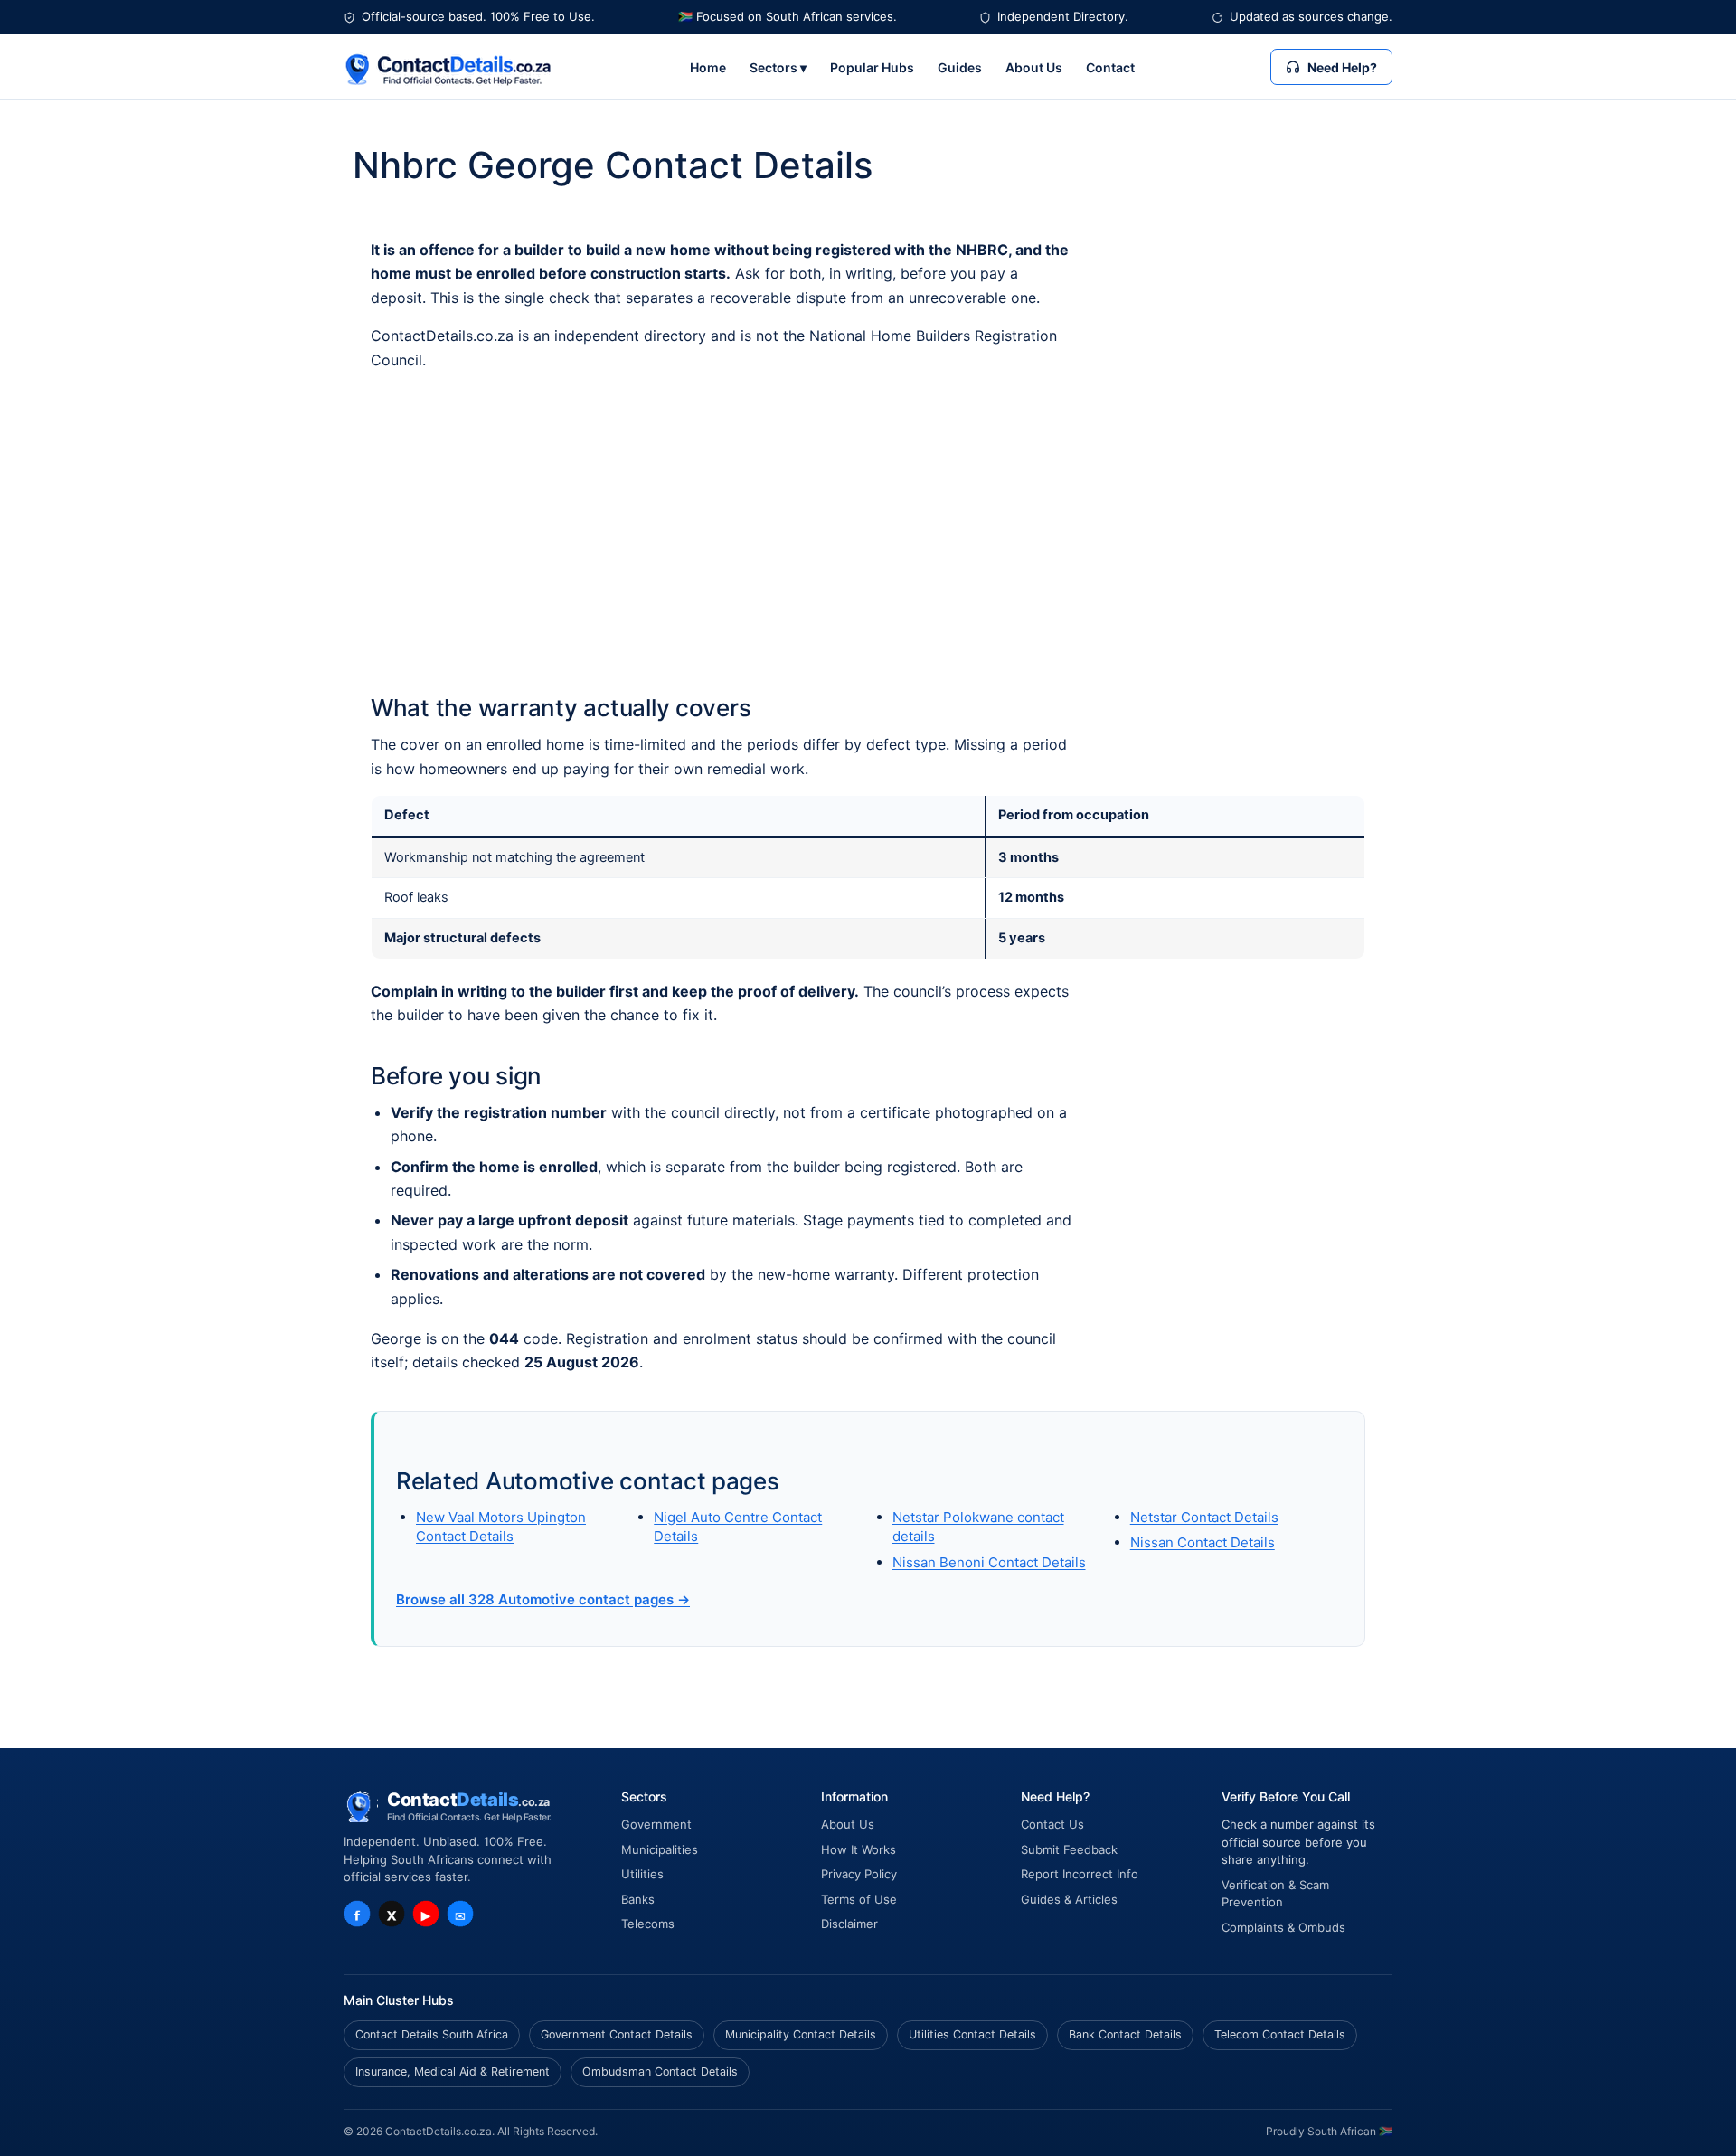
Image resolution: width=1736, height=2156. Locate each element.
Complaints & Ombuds (1283, 1927)
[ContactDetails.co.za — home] (448, 67)
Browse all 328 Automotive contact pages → (543, 1599)
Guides (960, 67)
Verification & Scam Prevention (1275, 1894)
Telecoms (648, 1924)
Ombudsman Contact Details (660, 2071)
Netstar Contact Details (1204, 1517)
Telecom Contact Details (1280, 2034)
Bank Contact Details (1125, 2034)
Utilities (642, 1874)
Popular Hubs (872, 67)
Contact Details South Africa (432, 2034)
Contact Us (1052, 1824)
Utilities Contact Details (972, 2034)
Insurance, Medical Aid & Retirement (453, 2071)
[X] (392, 1914)
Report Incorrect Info (1080, 1874)
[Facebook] (357, 1914)
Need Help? (1342, 67)
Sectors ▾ (778, 67)
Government (656, 1824)
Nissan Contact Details (1203, 1542)
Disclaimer (849, 1924)
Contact (1110, 67)
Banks (638, 1899)
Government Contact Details (617, 2034)
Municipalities (660, 1849)
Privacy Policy (859, 1874)
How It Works (859, 1849)
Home (708, 67)
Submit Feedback (1069, 1849)
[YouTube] (426, 1914)
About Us (1034, 67)
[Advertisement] (868, 533)
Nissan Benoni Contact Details (989, 1562)
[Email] (460, 1914)
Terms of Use (859, 1899)
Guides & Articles (1069, 1899)
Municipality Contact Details (801, 2034)
